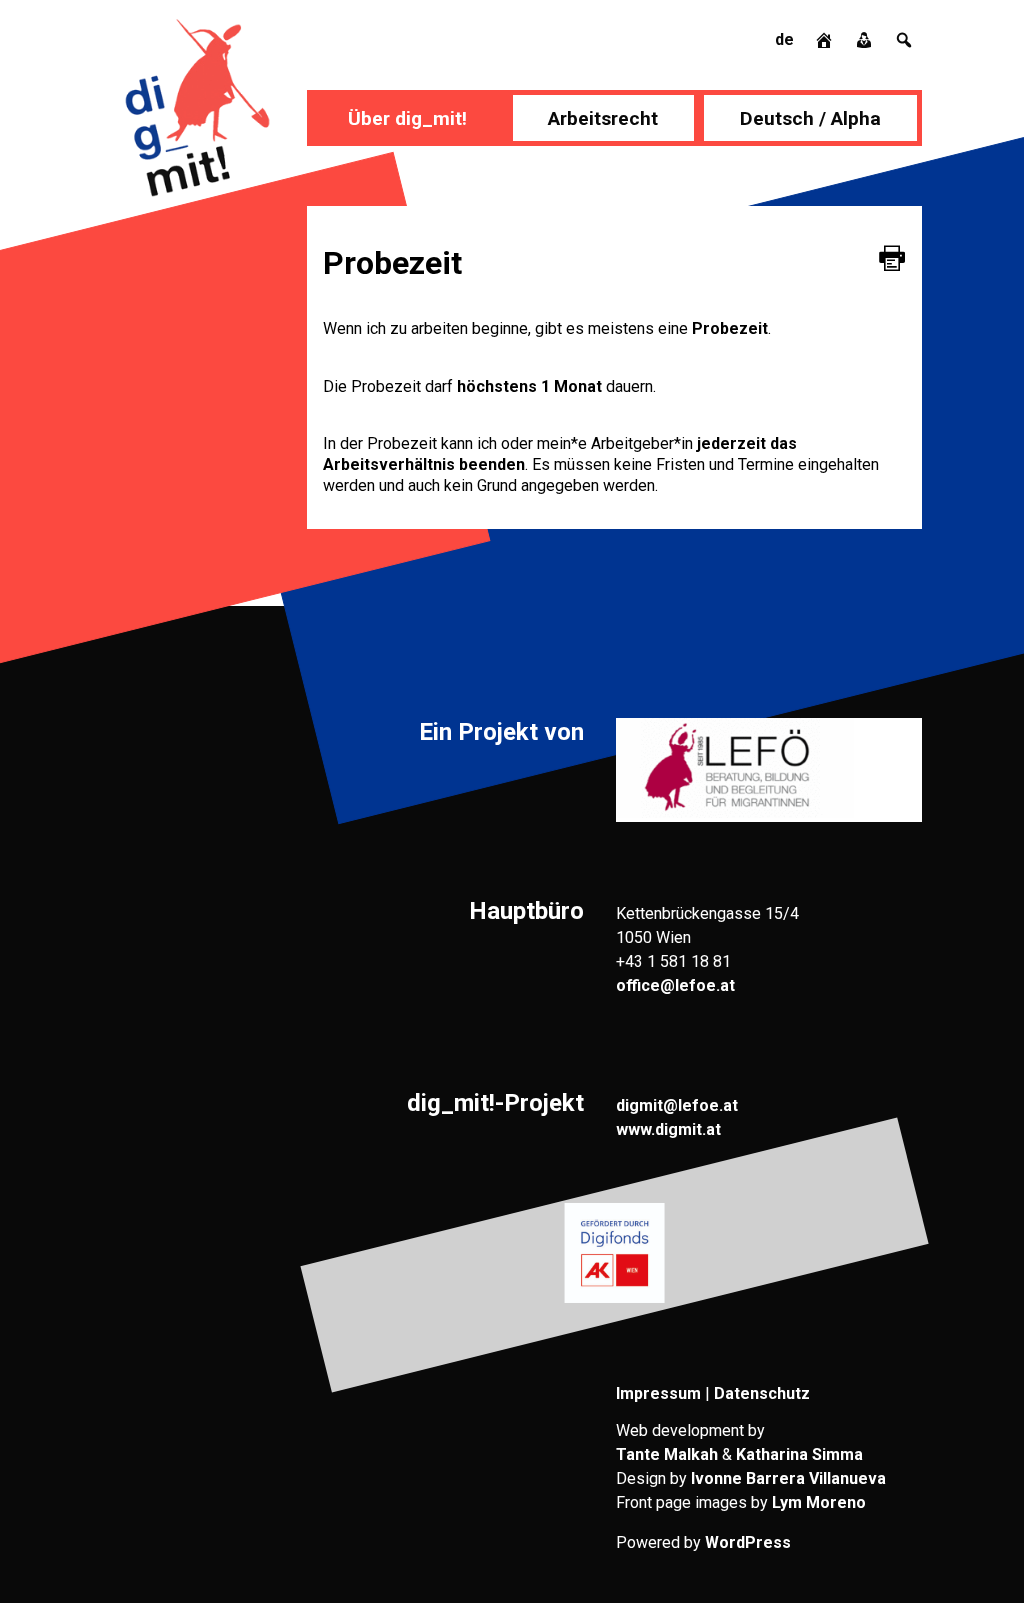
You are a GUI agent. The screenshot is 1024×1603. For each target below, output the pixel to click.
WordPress (748, 1542)
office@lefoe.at (675, 985)
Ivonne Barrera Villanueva (788, 1478)
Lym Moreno (819, 1502)
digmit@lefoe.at (677, 1105)
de (784, 39)
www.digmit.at (668, 1129)
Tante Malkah (667, 1454)
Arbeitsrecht (603, 118)
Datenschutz (762, 1393)
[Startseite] (826, 39)
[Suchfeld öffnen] (904, 39)
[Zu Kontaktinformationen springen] (866, 39)
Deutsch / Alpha (810, 118)
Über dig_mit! (407, 118)
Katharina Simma (799, 1454)
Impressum (658, 1393)
